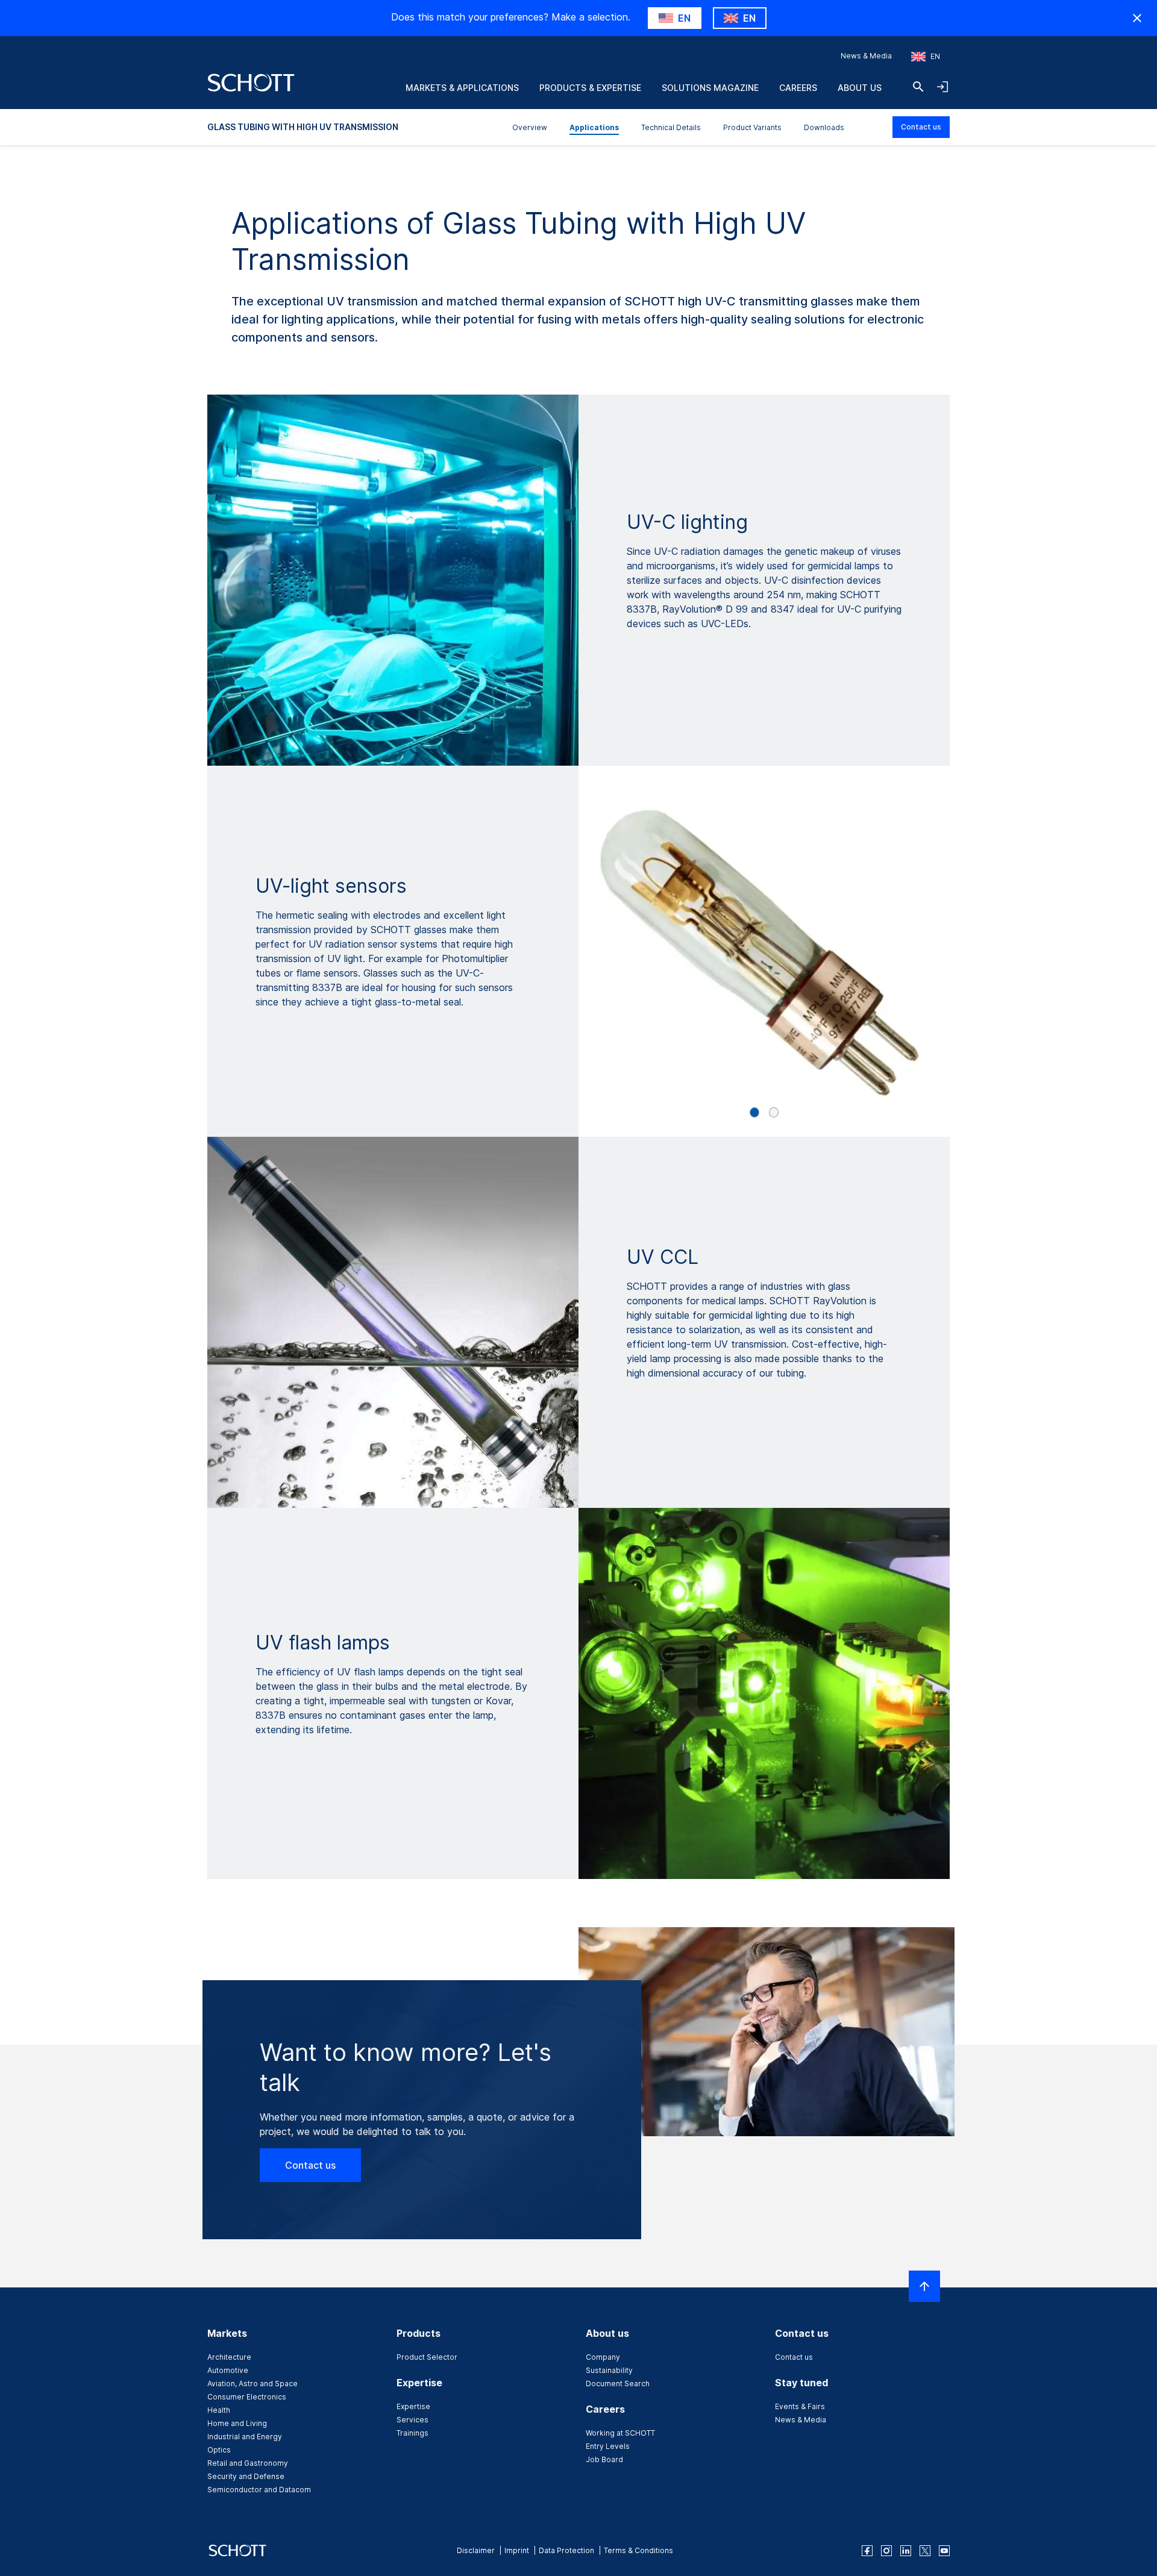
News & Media (866, 56)
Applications (594, 127)
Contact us (921, 127)
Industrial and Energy (245, 2437)
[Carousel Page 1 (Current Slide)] (754, 1112)
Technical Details (671, 127)
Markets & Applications (462, 88)
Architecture (229, 2357)
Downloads (824, 127)
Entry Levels (608, 2446)
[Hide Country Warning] (1137, 18)
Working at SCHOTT (620, 2433)
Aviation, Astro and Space (252, 2384)
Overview (530, 127)
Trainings (412, 2433)
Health (219, 2410)
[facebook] (867, 2551)
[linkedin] (906, 2551)
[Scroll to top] (924, 2286)
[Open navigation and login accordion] (942, 87)
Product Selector (427, 2357)
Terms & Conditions (638, 2550)
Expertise (413, 2406)
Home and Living (237, 2423)
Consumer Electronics (247, 2397)
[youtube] (944, 2551)
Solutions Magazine (710, 88)
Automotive (228, 2370)
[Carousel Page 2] (774, 1112)
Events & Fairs (800, 2406)
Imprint (517, 2550)
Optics (219, 2450)
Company (603, 2357)
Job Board (604, 2459)
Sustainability (609, 2370)
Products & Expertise (590, 88)
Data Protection (566, 2550)
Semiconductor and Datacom (259, 2490)
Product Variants (752, 127)
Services (412, 2420)
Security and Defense (246, 2476)
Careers (798, 88)
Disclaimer (476, 2550)
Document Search (618, 2384)
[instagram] (886, 2551)
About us (860, 88)
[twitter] (925, 2551)
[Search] (918, 87)
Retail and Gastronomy (248, 2463)
